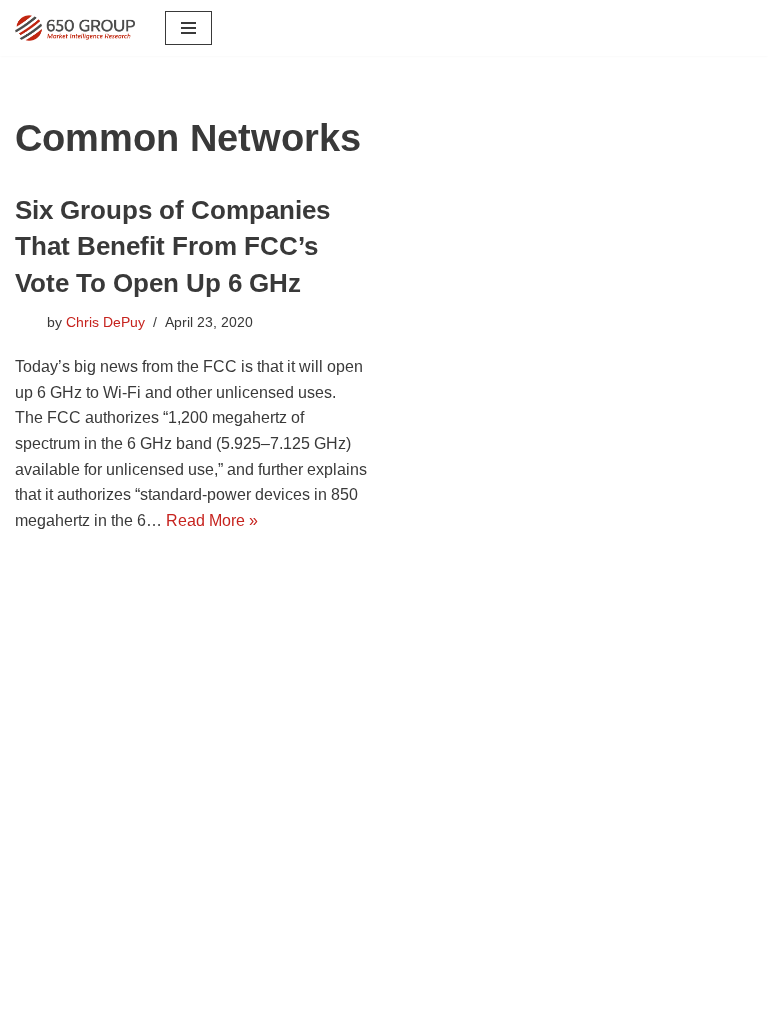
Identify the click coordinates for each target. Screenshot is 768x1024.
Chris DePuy (105, 322)
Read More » (212, 520)
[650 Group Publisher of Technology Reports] (75, 28)
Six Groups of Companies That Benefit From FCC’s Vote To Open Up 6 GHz (172, 246)
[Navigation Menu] (188, 28)
